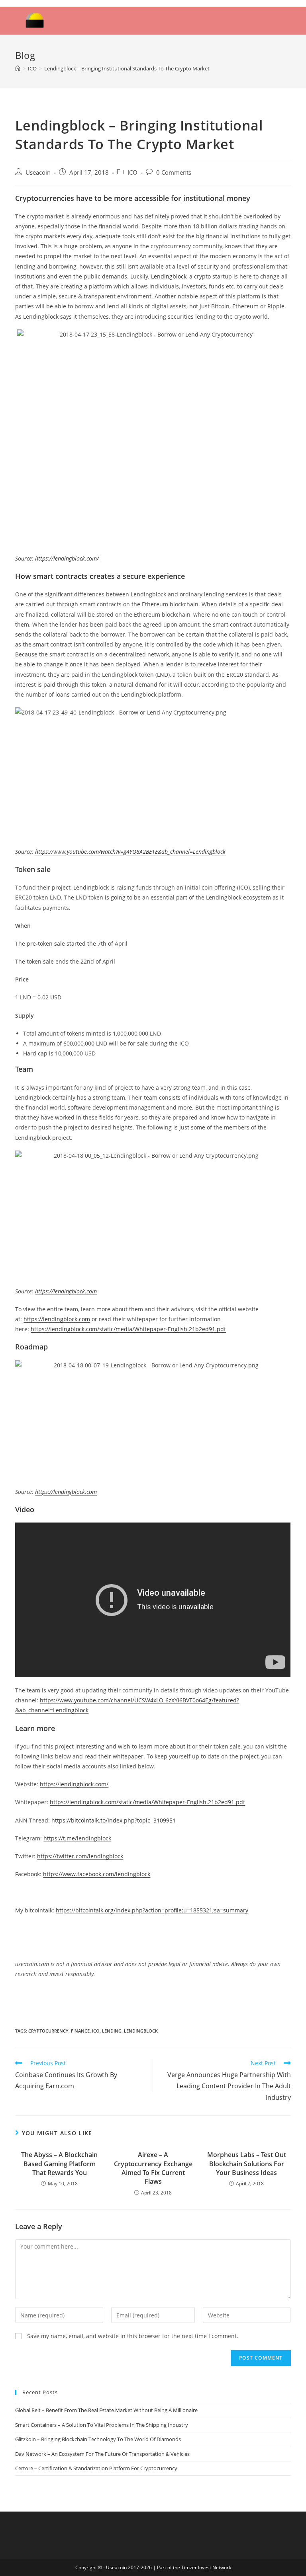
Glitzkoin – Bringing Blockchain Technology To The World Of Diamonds (98, 2439)
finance (80, 2031)
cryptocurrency (48, 2031)
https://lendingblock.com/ (67, 558)
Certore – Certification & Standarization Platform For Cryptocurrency (96, 2468)
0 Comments (174, 172)
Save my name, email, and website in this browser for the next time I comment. (133, 2336)
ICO (132, 172)
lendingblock (141, 2031)
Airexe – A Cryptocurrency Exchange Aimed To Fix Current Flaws (153, 2168)
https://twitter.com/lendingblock (80, 1856)
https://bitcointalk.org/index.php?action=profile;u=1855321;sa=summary (152, 1910)
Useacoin (38, 172)
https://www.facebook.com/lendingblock (97, 1874)
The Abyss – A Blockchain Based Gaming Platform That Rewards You (59, 2164)
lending (112, 2031)
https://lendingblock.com (66, 1291)
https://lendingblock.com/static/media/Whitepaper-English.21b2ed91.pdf (128, 1329)
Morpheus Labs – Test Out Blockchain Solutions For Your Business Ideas (247, 2164)
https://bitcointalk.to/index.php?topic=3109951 (114, 1820)
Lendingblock (169, 276)
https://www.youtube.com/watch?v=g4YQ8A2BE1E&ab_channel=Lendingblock (130, 852)
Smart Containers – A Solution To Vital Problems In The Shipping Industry (102, 2425)
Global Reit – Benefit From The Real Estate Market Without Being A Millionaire (106, 2410)
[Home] (18, 68)
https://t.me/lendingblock (77, 1838)
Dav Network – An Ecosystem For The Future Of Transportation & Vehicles (102, 2454)
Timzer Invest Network (206, 2567)
